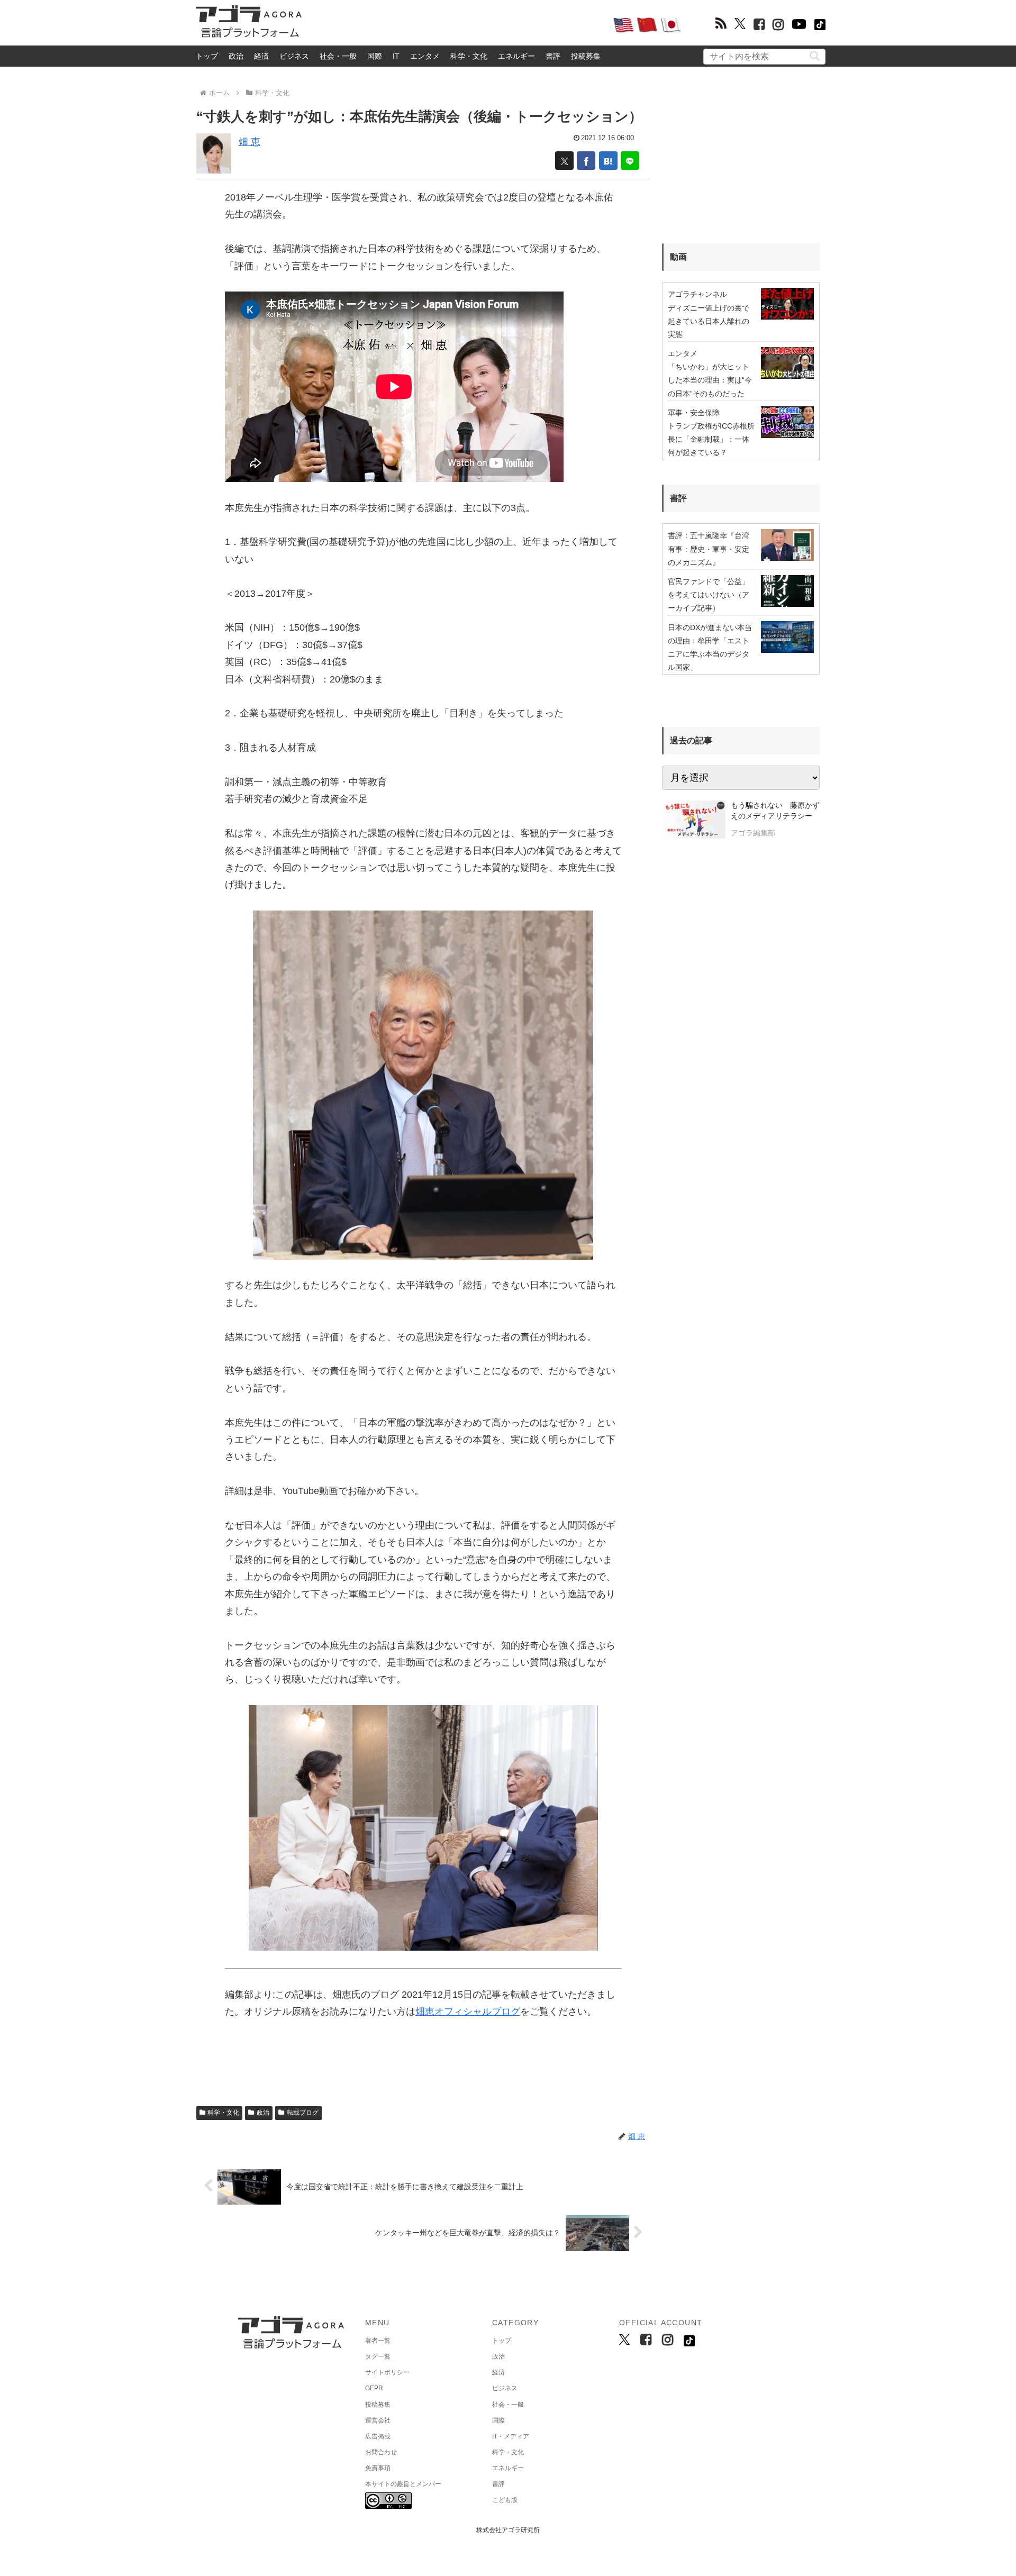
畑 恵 (250, 142)
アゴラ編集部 (753, 833)
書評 (553, 56)
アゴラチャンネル (697, 294)
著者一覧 (378, 2341)
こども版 (505, 2500)
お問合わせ (381, 2452)
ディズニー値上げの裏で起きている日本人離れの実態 (709, 321)
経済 (261, 56)
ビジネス (294, 56)
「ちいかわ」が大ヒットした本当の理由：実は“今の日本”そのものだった (710, 380)
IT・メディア (511, 2436)
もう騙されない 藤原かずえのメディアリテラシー (775, 811)
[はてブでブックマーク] (608, 161)
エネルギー (516, 56)
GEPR (374, 2388)
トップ (207, 56)
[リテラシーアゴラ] (693, 821)
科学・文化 (469, 56)
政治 (236, 56)
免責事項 (378, 2468)
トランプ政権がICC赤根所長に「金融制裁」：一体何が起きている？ (711, 439)
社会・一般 (338, 56)
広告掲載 (378, 2436)
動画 (678, 257)
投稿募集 (586, 56)
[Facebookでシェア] (586, 161)
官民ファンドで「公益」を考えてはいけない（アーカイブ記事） (709, 595)
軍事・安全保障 (694, 413)
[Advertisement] (457, 24)
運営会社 (378, 2420)
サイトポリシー (387, 2372)
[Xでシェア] (564, 161)
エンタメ (425, 56)
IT (396, 56)
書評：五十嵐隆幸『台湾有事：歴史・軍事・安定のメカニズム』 (709, 549)
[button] (815, 56)
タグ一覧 (378, 2356)
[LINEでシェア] (630, 161)
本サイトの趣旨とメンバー (403, 2484)
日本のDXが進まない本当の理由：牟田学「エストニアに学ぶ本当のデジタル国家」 (710, 648)
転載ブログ (303, 2113)
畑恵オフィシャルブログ (468, 2011)
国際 (375, 56)
